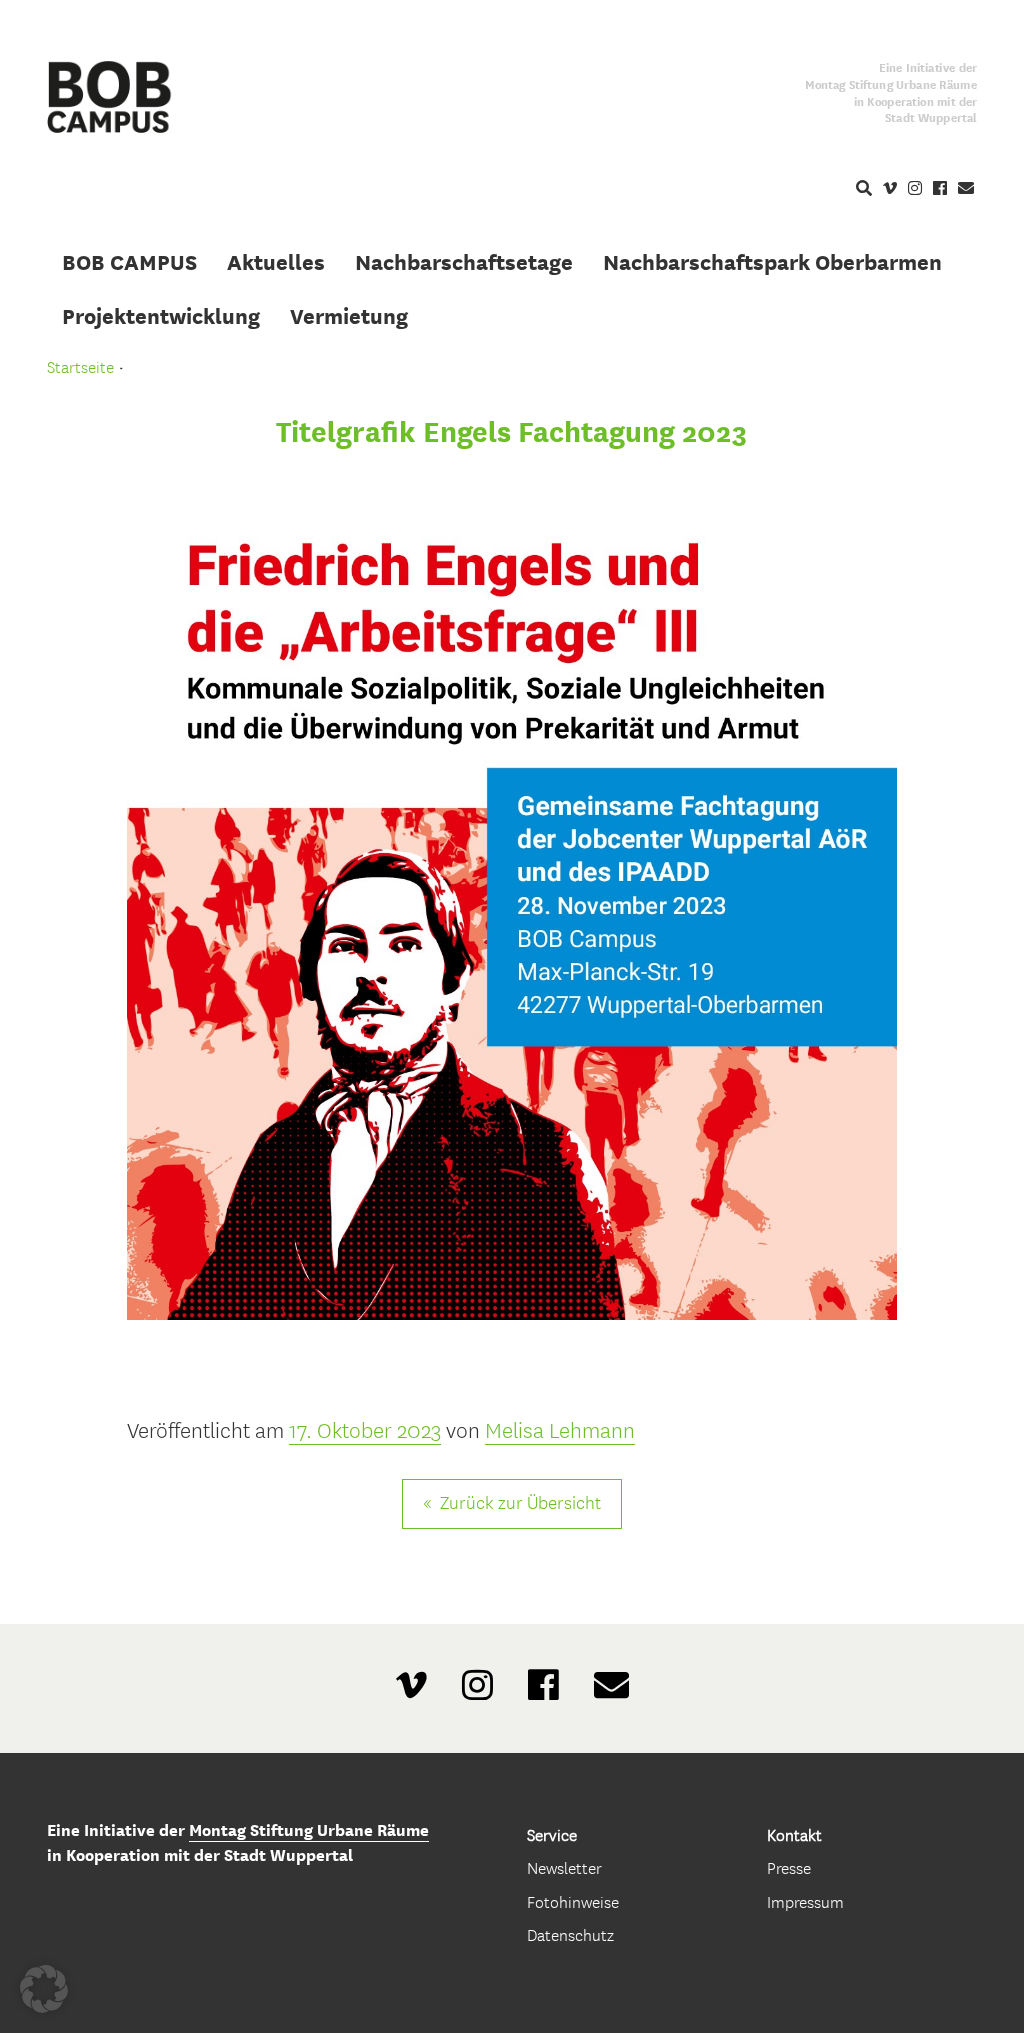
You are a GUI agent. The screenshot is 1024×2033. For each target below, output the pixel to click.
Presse (789, 1868)
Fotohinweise (573, 1902)
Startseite (80, 367)
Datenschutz (570, 1935)
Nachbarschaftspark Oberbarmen (772, 262)
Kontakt (794, 1835)
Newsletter (564, 1868)
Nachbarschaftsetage (464, 262)
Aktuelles (276, 262)
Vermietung (349, 316)
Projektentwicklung (161, 316)
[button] (44, 1989)
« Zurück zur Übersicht (512, 1503)
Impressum (805, 1902)
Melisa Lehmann (560, 1431)
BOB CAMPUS (129, 262)
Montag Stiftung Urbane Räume (309, 1830)
